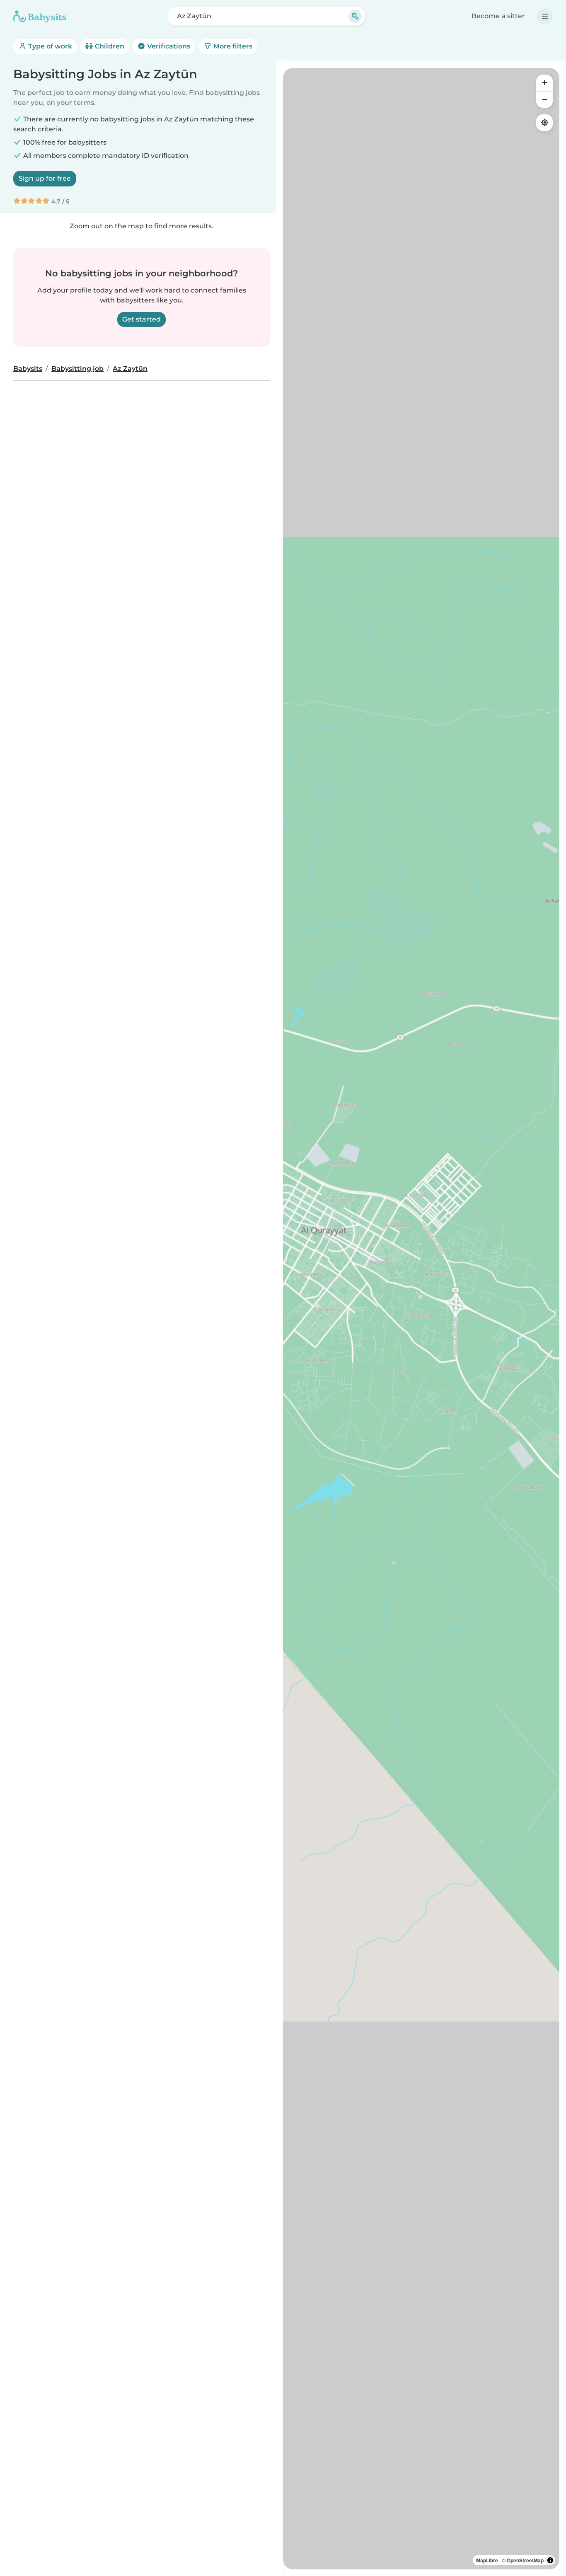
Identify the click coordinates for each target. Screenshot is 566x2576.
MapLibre (487, 2560)
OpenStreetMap (525, 2560)
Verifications (168, 46)
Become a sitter (498, 16)
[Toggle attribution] (550, 2560)
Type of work (49, 46)
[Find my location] (544, 123)
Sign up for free (45, 178)
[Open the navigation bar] (545, 16)
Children (109, 46)
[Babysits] (40, 16)
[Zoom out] (544, 99)
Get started (141, 319)
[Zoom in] (544, 83)
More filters (232, 46)
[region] (421, 1319)
